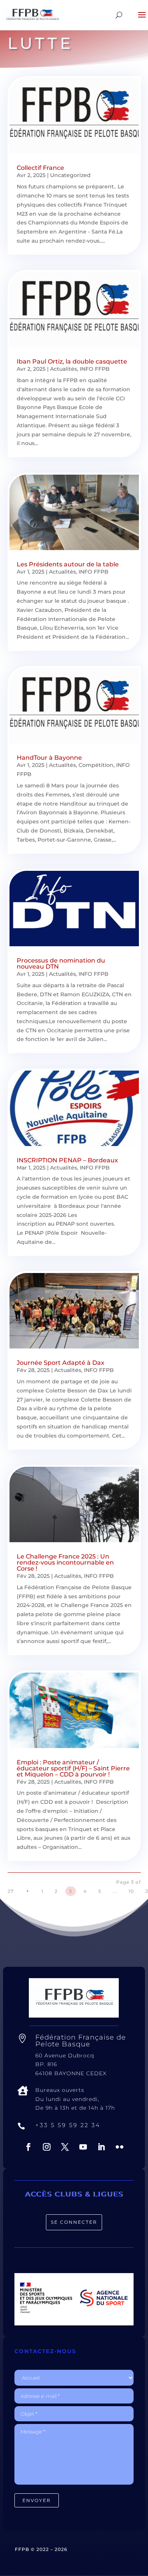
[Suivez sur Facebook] (28, 2147)
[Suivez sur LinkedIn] (101, 2147)
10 (131, 1891)
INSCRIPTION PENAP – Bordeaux (67, 1160)
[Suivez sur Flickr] (120, 2147)
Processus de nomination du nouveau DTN (61, 963)
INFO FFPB (95, 369)
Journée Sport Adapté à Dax (61, 1363)
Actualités (64, 369)
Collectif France (40, 168)
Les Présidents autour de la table (68, 564)
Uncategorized (70, 175)
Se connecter (74, 2222)
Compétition (96, 765)
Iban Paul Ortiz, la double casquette (72, 361)
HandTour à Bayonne (49, 758)
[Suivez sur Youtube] (83, 2147)
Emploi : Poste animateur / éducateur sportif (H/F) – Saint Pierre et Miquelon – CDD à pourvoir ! (73, 1768)
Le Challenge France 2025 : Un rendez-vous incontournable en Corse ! (65, 1562)
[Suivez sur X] (65, 2147)
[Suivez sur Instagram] (47, 2147)
